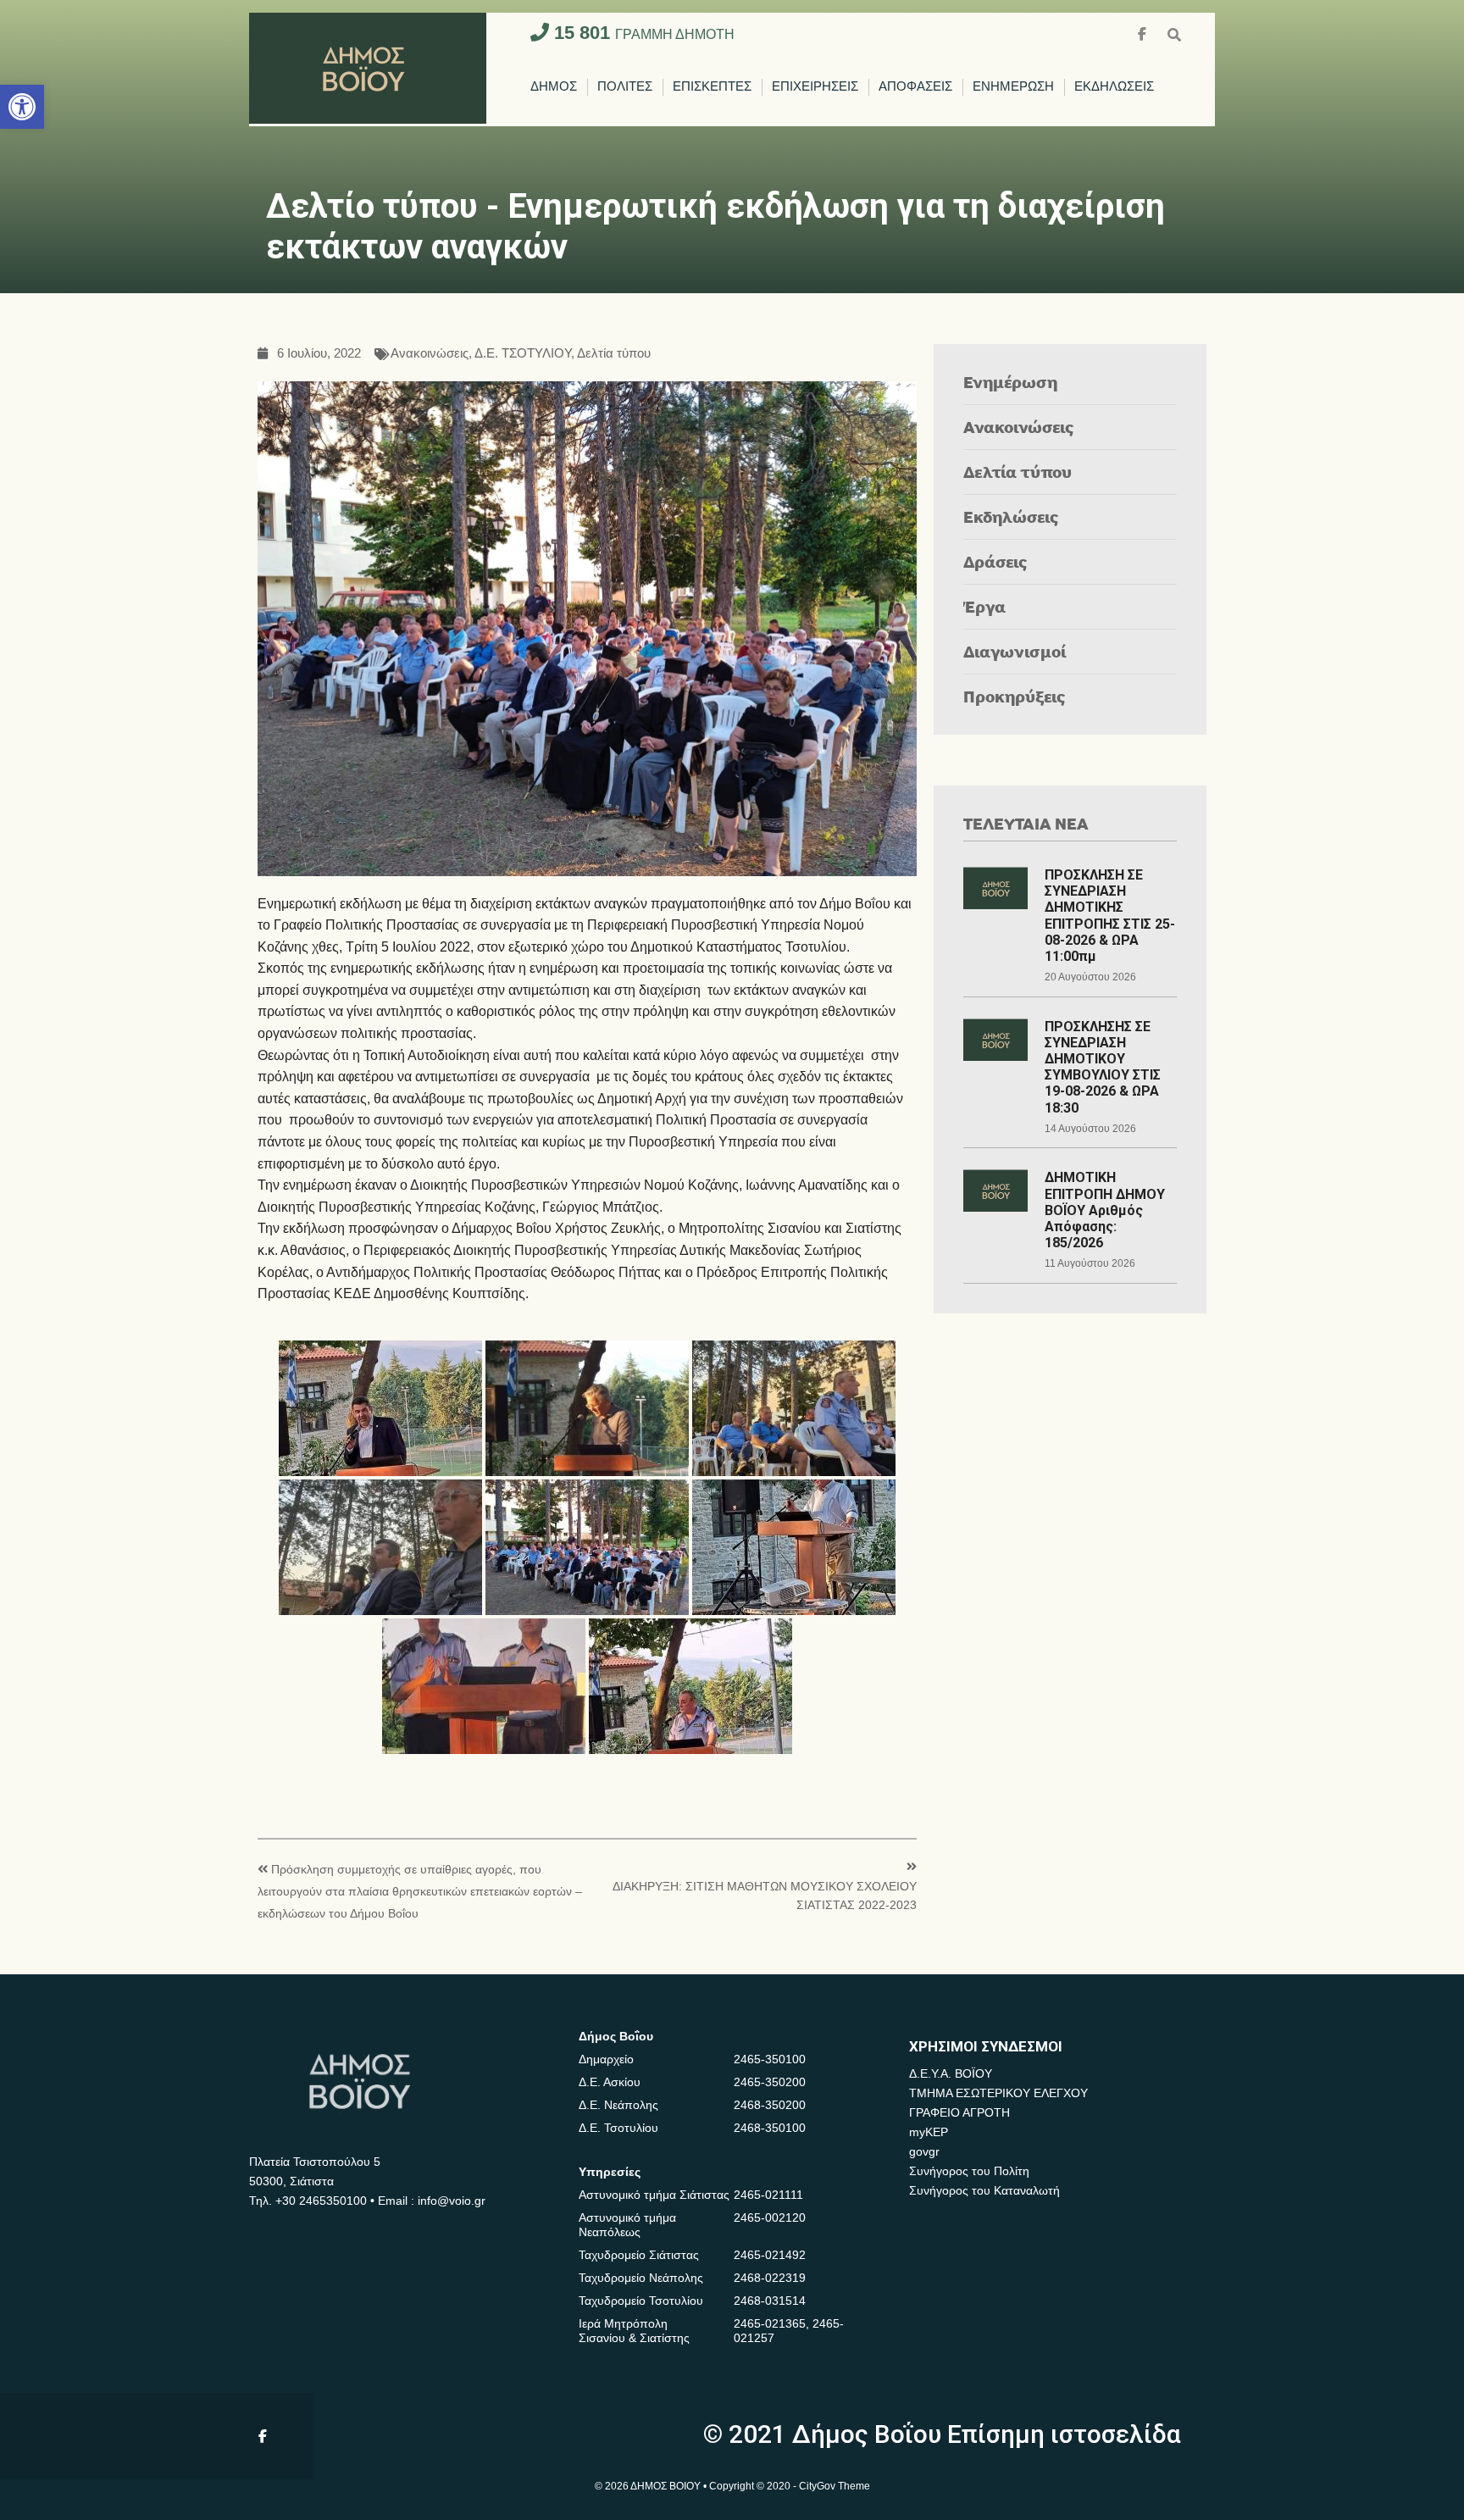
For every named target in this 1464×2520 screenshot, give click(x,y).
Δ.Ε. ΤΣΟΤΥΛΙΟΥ (523, 354)
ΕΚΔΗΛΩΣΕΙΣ (1114, 87)
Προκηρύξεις (1015, 696)
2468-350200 (770, 2105)
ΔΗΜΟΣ (554, 87)
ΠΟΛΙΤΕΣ (625, 87)
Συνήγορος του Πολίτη (969, 2171)
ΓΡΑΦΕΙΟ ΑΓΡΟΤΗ (959, 2112)
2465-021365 (770, 2323)
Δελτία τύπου (614, 354)
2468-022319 (770, 2278)
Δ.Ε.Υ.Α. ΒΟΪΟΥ (951, 2073)
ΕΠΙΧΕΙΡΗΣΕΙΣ (815, 87)
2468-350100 (770, 2128)
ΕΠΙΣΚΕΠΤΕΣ (712, 87)
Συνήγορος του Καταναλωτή (984, 2190)
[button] (22, 107)
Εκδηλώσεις (1011, 516)
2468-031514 (770, 2301)
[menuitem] (554, 87)
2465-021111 (768, 2195)
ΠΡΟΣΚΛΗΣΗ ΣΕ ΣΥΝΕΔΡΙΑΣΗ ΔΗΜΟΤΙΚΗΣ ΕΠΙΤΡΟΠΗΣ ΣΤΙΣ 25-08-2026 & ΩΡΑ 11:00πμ (1110, 916)
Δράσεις (995, 561)
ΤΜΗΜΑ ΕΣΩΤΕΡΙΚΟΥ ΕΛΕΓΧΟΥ (998, 2093)
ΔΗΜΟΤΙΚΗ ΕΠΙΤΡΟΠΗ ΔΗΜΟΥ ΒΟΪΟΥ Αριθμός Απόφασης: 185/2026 (1105, 1210)
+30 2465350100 (321, 2201)
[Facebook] (1144, 33)
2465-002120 (770, 2217)
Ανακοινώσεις (430, 354)
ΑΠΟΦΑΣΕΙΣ (915, 87)
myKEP (929, 2132)
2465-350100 (770, 2059)
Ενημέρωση (1010, 382)
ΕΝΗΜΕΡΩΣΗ (1013, 87)
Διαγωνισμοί (1015, 651)
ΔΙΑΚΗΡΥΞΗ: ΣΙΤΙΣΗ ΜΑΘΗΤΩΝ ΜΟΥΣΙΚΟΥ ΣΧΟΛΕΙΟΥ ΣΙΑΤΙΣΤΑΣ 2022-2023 (765, 1896)
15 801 (642, 33)
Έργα (984, 606)
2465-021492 (770, 2255)
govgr (924, 2151)
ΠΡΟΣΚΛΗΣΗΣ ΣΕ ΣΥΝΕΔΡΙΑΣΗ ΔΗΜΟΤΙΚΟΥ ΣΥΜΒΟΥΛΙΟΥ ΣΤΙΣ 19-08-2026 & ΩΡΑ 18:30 (1103, 1067)
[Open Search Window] (1174, 33)
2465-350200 (770, 2082)
